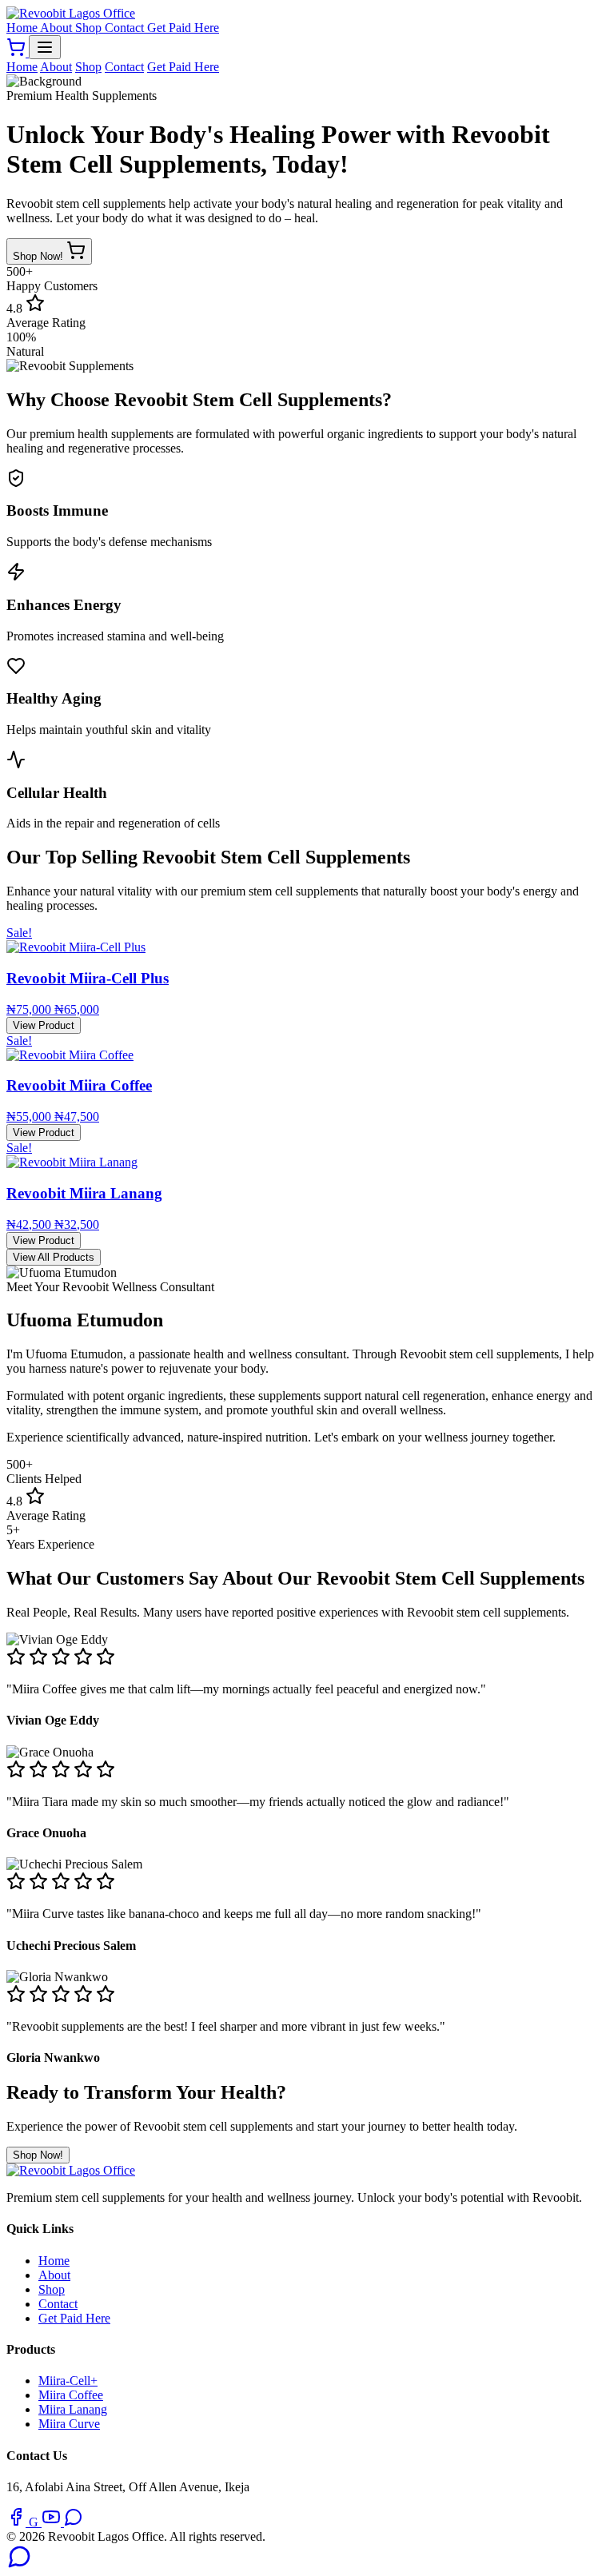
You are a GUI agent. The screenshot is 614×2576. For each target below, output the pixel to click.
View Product (44, 1025)
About (58, 28)
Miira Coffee (71, 2395)
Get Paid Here (183, 28)
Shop (90, 28)
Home (23, 28)
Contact (126, 28)
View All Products (54, 1257)
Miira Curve (69, 2424)
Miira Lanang (73, 2409)
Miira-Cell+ (68, 2381)
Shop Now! (40, 256)
